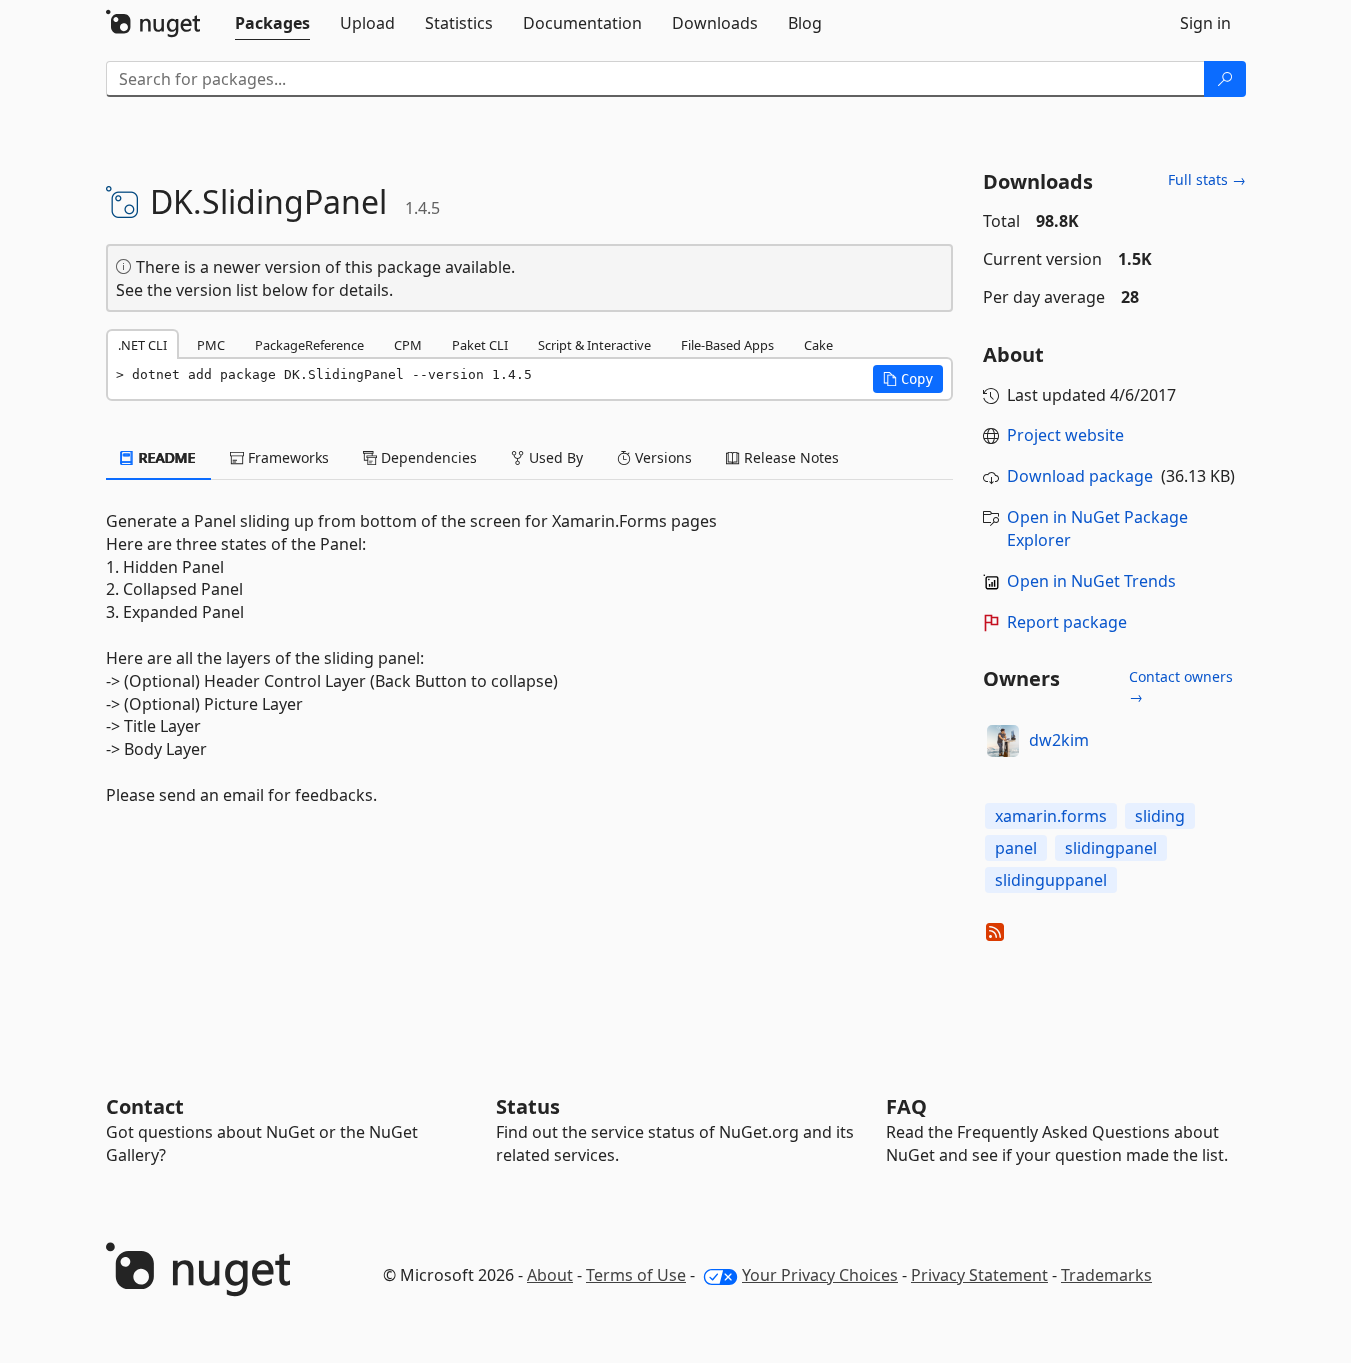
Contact (145, 1106)
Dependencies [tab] (427, 457)
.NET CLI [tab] (142, 345)
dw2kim (1059, 740)
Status (528, 1106)
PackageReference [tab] (309, 345)
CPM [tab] (408, 345)
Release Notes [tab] (789, 457)
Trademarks (1106, 1275)
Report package (1067, 622)
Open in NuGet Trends (1091, 581)
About (550, 1275)
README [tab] (165, 457)
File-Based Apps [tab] (727, 345)
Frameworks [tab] (286, 457)
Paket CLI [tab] (480, 345)
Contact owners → (1181, 686)
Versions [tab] (661, 457)
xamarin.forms (1051, 816)
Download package (1080, 476)
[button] (908, 379)
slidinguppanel (1051, 880)
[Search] (1225, 79)
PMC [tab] (211, 345)
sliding (1160, 816)
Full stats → (1207, 179)
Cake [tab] (818, 345)
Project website (1065, 435)
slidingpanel (1111, 848)
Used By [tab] (554, 457)
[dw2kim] (1003, 741)
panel (1016, 848)
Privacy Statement (979, 1275)
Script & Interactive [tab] (594, 345)
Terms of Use (636, 1275)
